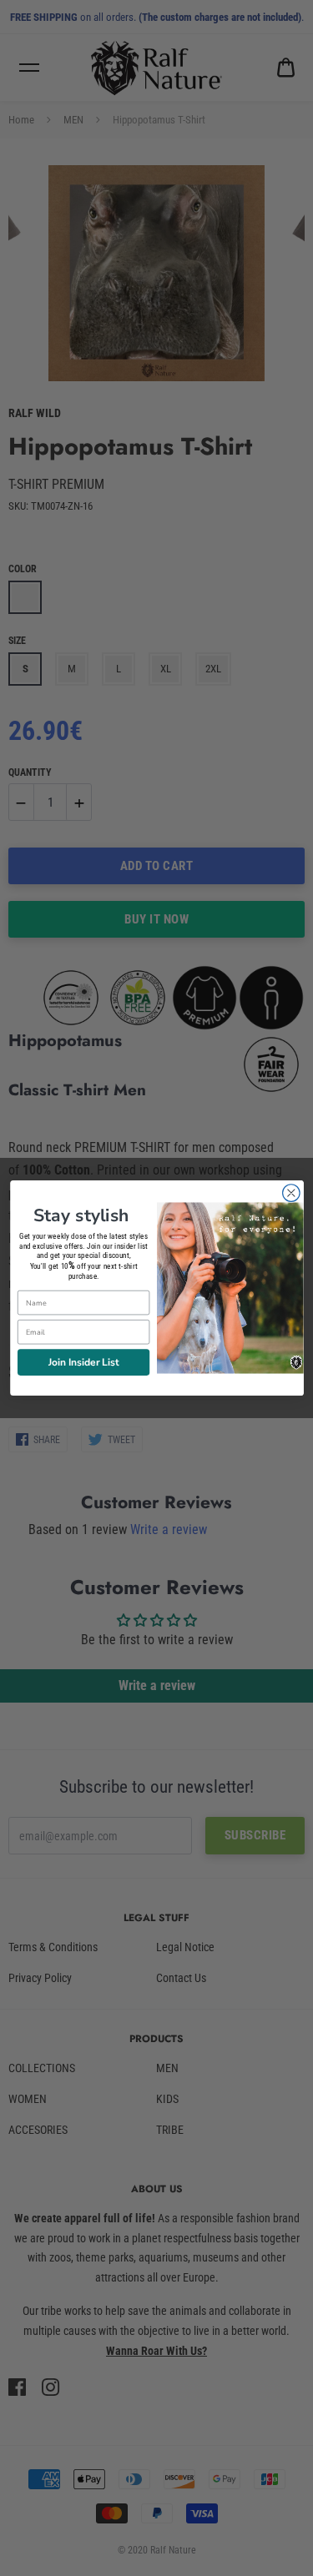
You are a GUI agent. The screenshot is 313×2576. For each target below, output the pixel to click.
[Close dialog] (291, 1193)
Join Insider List (83, 1362)
